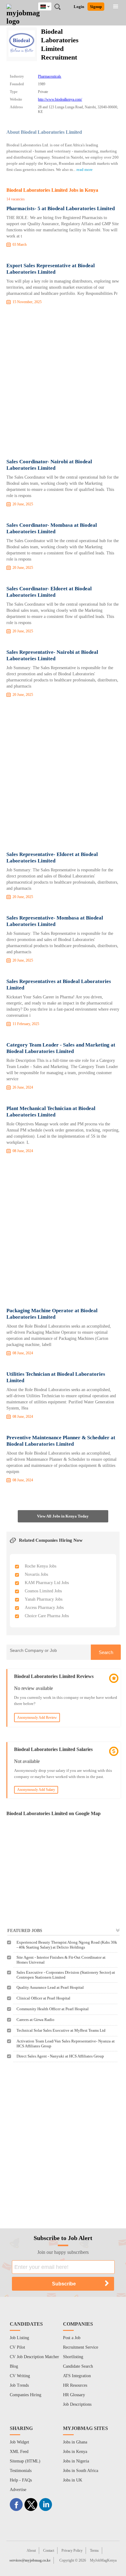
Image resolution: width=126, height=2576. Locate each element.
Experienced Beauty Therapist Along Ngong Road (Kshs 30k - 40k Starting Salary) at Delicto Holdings (67, 1945)
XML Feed (19, 2452)
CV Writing (20, 2376)
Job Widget (19, 2442)
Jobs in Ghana (75, 2442)
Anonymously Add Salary (36, 1790)
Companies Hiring (26, 2395)
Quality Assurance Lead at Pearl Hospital (50, 1987)
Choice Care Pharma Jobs (47, 1616)
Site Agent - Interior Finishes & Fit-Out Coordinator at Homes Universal (61, 1960)
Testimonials (21, 2471)
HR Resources (75, 2385)
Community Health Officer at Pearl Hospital (53, 2009)
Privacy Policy (72, 2551)
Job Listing (19, 2338)
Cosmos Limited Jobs (43, 1591)
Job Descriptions (77, 2404)
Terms (94, 2551)
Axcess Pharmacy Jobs (44, 1608)
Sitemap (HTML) (25, 2461)
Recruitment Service (81, 2347)
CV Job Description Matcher (34, 2357)
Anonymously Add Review (37, 1718)
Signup (96, 7)
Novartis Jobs (36, 1574)
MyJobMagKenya (103, 2560)
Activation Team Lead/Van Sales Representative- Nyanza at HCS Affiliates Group (66, 2044)
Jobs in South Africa (81, 2471)
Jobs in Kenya (75, 2452)
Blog (14, 2366)
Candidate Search (78, 2366)
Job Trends (19, 2385)
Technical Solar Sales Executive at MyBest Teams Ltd (61, 2030)
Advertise (18, 2490)
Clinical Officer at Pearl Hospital (43, 1998)
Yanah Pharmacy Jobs (44, 1599)
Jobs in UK (73, 2480)
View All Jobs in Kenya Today (63, 1516)
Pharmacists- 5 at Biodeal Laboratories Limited (61, 208)
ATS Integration (77, 2376)
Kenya (49, 6)
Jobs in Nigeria (76, 2461)
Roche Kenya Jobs (41, 1566)
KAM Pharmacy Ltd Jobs (47, 1583)
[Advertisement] (63, 383)
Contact (49, 2551)
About (31, 2551)
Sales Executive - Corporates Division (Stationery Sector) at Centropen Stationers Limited (66, 1975)
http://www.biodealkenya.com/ (60, 99)
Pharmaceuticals (50, 76)
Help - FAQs (21, 2480)
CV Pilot (17, 2347)
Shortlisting (73, 2357)
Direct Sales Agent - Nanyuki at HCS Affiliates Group (60, 2056)
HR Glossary (74, 2395)
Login (79, 7)
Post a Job (72, 2338)
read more (85, 170)
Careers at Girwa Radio (35, 2020)
